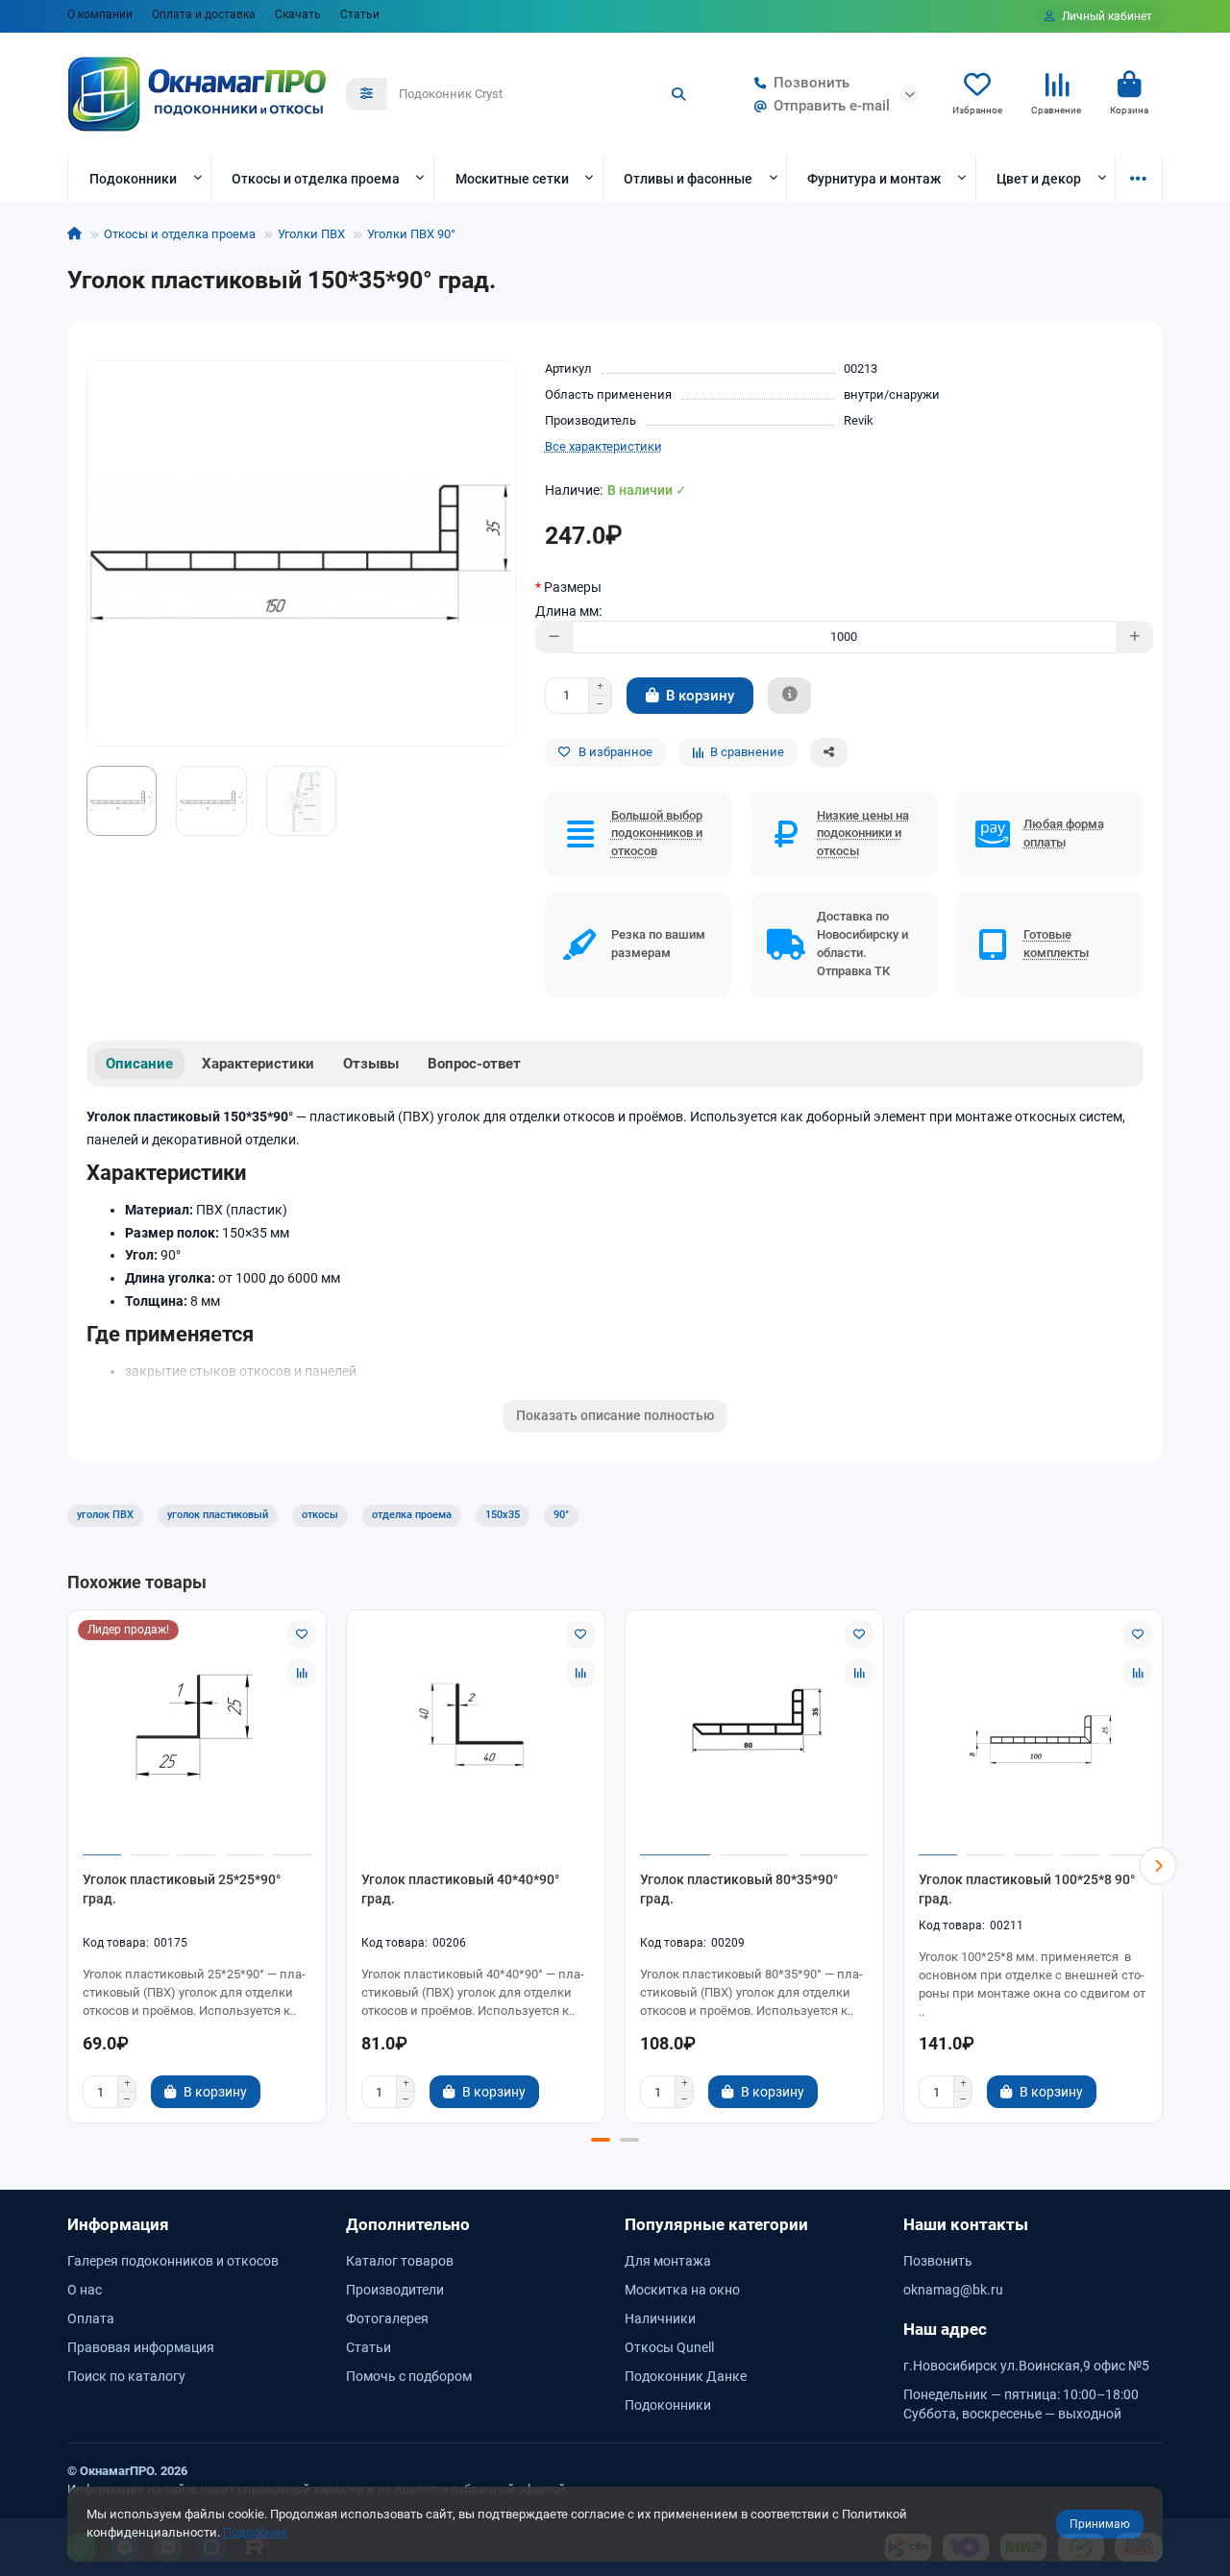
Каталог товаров (400, 2261)
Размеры (573, 587)
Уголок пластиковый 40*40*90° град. (460, 1889)
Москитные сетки (512, 179)
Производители (395, 2290)
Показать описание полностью (615, 1415)
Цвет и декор (1039, 179)
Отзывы (371, 1064)
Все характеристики (603, 446)
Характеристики (258, 1064)
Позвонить (812, 83)
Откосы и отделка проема (316, 179)
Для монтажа (668, 2261)
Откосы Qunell (669, 2347)
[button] (72, 1866)
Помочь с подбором (409, 2376)
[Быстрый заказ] (789, 696)
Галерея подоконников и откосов (173, 2261)
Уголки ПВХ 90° (411, 234)
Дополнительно (408, 2224)
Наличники (660, 2318)
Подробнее (255, 2532)
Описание (139, 1064)
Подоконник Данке (686, 2376)
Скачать (298, 14)
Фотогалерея (387, 2318)
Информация (118, 2224)
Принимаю (1100, 2524)
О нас (85, 2290)
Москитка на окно (682, 2290)
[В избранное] (302, 1634)
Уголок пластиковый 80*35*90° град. (739, 1889)
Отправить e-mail (832, 106)
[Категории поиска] (367, 94)
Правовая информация (141, 2347)
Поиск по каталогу (126, 2376)
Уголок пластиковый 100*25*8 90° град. (1027, 1889)
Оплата (91, 2318)
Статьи (360, 14)
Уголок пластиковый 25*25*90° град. (182, 1889)
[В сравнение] (302, 1673)
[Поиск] (678, 94)
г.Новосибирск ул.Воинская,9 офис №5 (1026, 2366)
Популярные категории (716, 2224)
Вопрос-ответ (474, 1064)
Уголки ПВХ (311, 234)
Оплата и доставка (204, 14)
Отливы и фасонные (688, 179)
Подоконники (133, 179)
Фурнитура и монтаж (874, 179)
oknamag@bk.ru (953, 2290)
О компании (100, 14)
